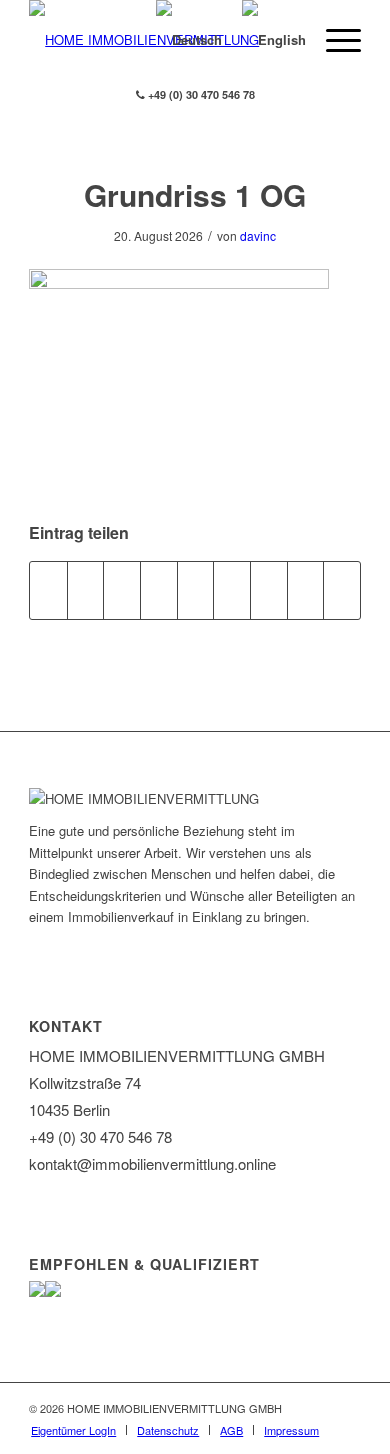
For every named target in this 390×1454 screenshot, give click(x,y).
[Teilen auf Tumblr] (232, 590)
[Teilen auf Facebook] (48, 590)
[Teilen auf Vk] (269, 590)
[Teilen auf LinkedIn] (196, 590)
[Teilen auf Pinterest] (159, 590)
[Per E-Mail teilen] (342, 590)
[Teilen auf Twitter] (86, 590)
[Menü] (333, 40)
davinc (258, 235)
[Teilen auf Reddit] (306, 590)
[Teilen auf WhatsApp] (122, 590)
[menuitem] (73, 1430)
